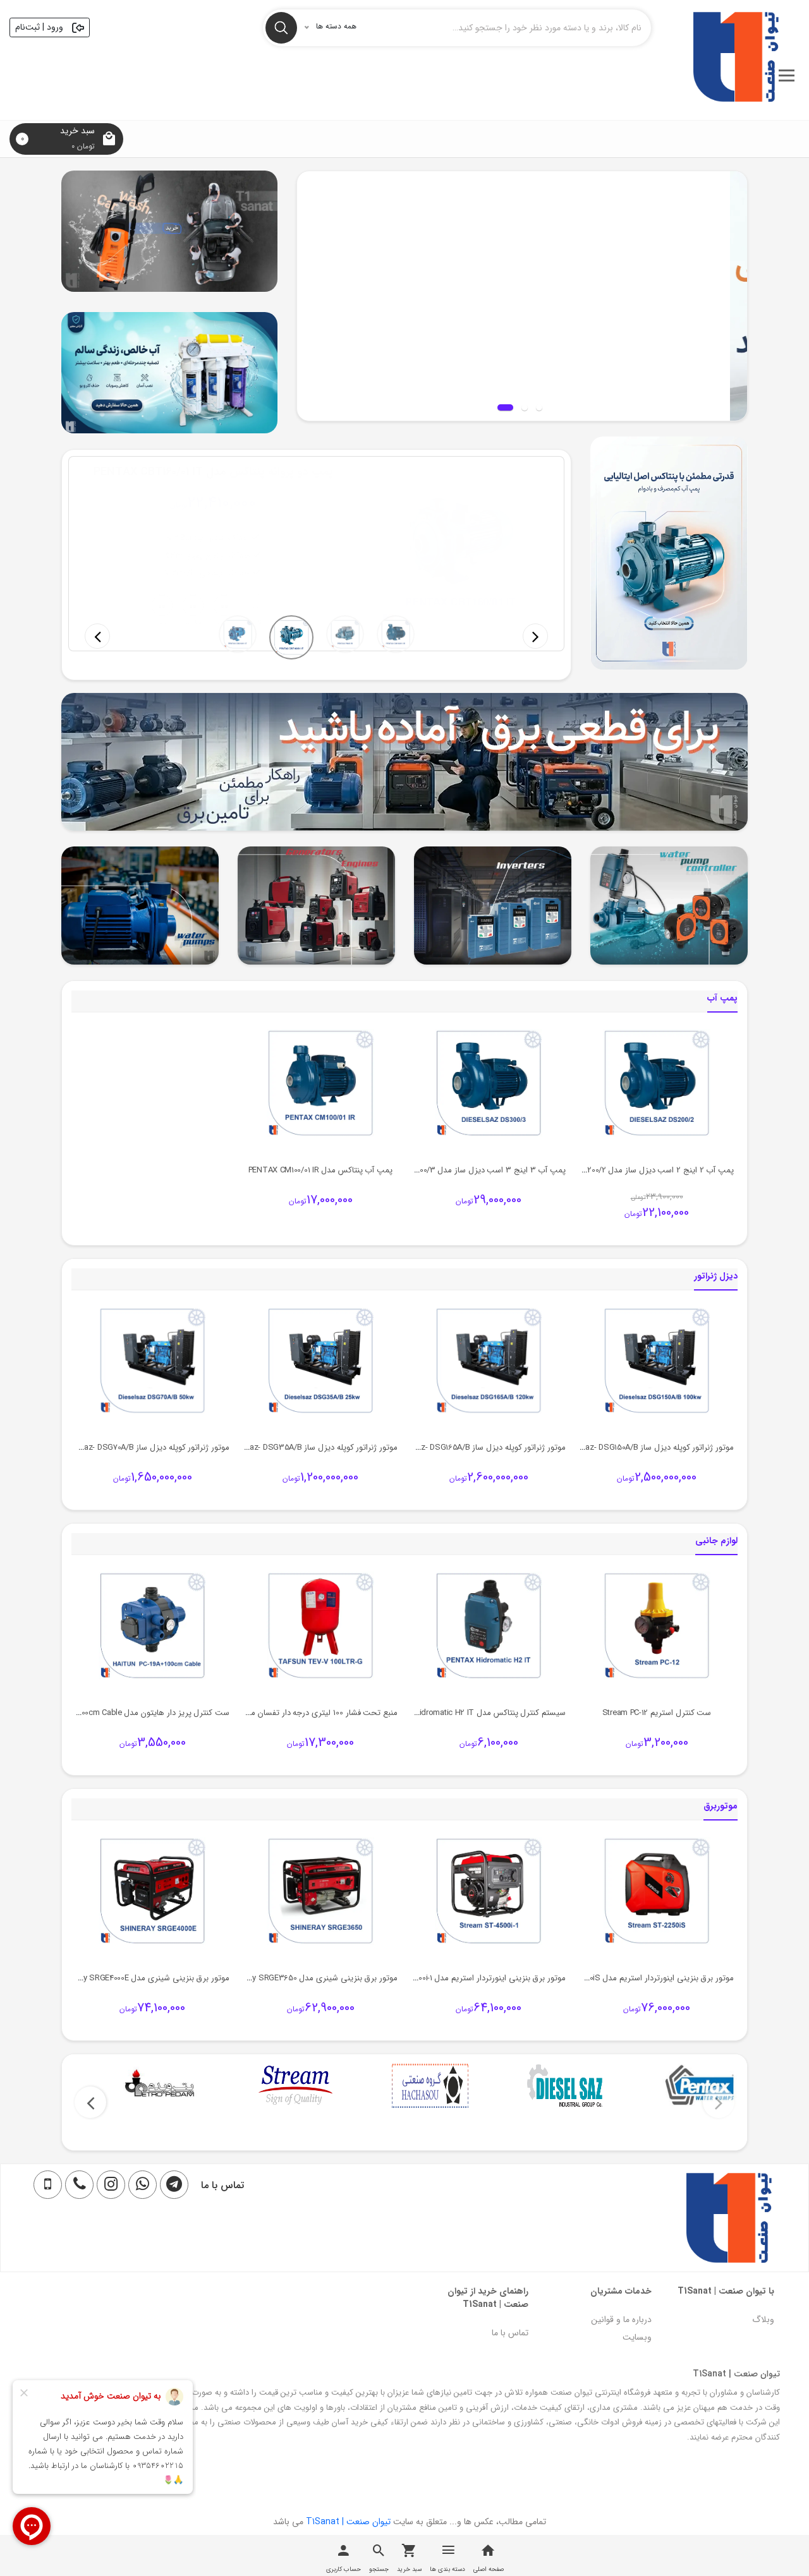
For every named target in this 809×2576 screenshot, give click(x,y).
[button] (97, 636)
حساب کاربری (344, 2569)
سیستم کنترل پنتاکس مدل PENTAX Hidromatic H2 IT (474, 1713)
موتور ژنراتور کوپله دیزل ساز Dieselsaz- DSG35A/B (311, 1447)
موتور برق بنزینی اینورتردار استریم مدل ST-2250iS (648, 1978)
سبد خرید (409, 2569)
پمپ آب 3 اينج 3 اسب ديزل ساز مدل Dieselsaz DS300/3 (467, 1170)
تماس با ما (510, 2333)
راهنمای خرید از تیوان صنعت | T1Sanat (488, 2298)
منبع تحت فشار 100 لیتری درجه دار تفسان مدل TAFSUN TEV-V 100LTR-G (273, 1713)
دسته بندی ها (447, 2569)
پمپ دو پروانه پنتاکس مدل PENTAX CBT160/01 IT (213, 472)
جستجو (379, 2569)
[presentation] (719, 2102)
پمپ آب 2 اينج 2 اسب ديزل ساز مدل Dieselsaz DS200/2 (637, 1170)
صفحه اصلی (489, 2569)
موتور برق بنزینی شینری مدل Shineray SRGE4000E (143, 1978)
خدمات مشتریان (621, 2291)
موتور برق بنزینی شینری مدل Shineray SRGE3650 (312, 1978)
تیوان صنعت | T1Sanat (348, 2522)
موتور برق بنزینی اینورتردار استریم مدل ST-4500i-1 (481, 1978)
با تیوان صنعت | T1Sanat (726, 2291)
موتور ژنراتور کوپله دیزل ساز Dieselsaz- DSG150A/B (647, 1447)
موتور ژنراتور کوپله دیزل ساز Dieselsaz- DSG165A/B (478, 1447)
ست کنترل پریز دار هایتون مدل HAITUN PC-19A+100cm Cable (125, 1713)
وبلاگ (763, 2320)
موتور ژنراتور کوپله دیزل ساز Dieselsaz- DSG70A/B (144, 1447)
